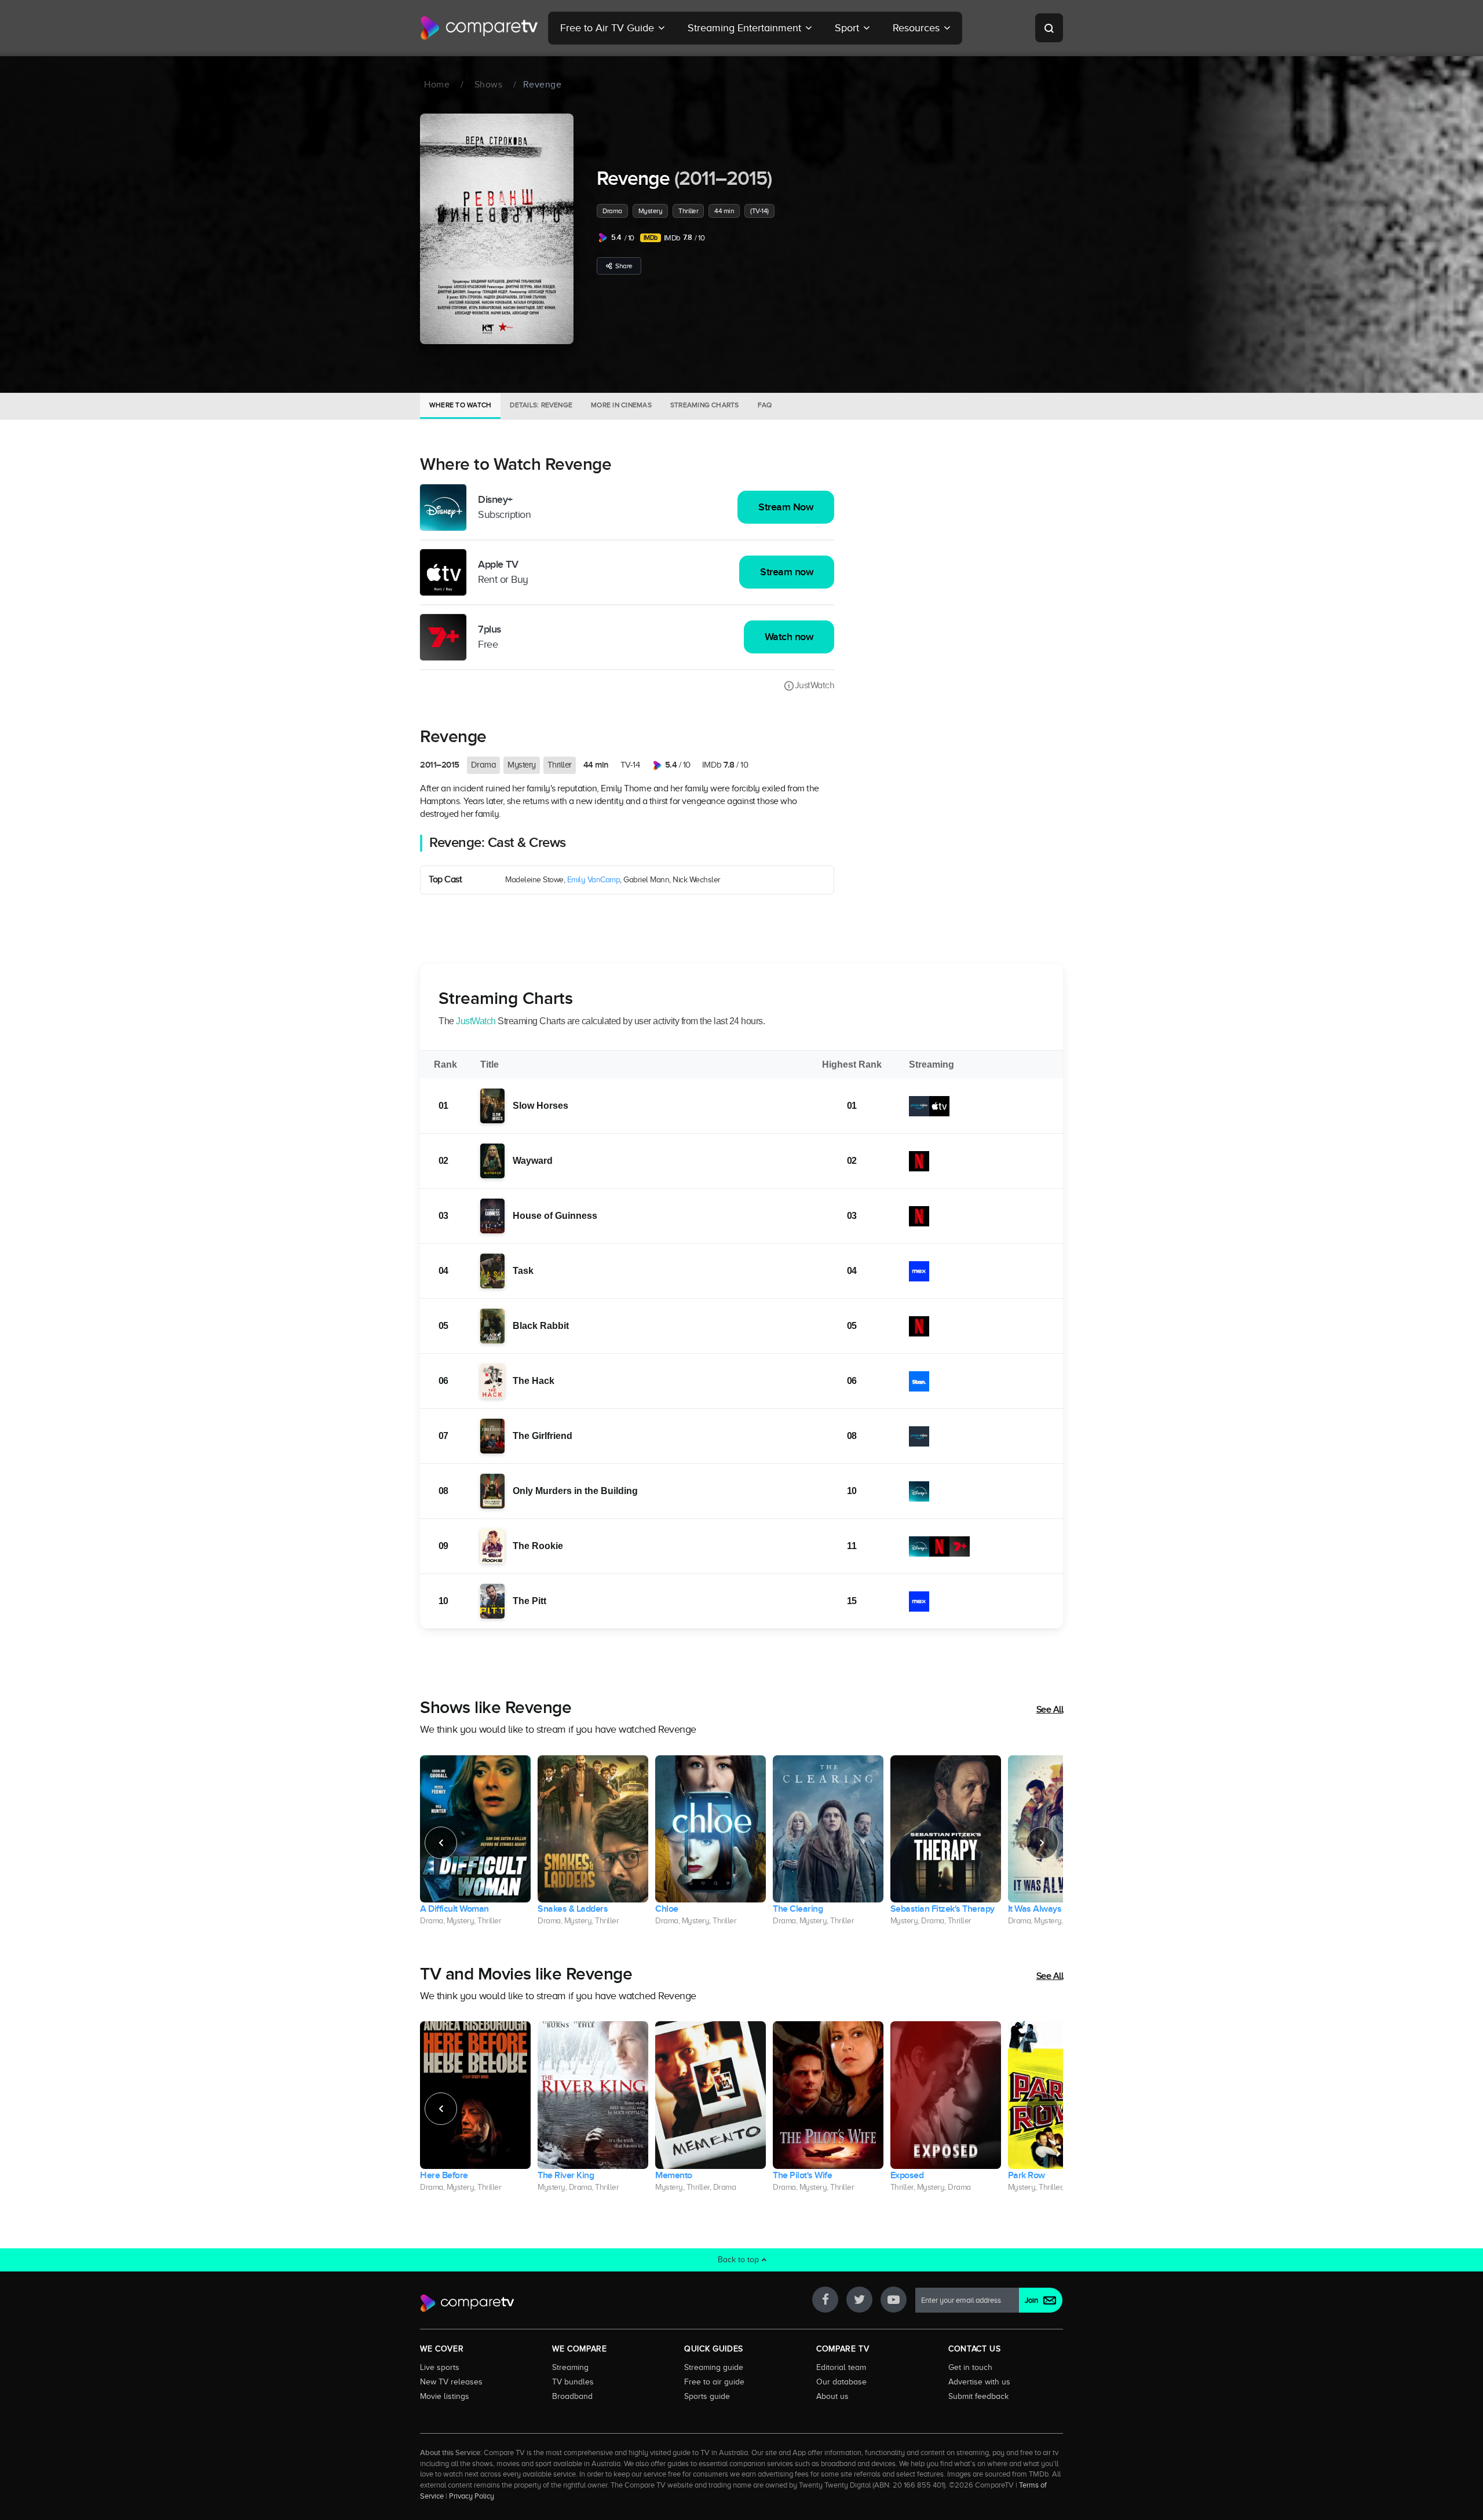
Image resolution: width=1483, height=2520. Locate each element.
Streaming (570, 2367)
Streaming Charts (705, 405)
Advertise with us (979, 2382)
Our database (841, 2382)
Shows (489, 85)
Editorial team (841, 2367)
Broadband (572, 2396)
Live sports (440, 2367)
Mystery (651, 211)
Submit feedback (978, 2396)
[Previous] (441, 1843)
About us (832, 2396)
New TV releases (451, 2382)
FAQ (765, 405)
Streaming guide (714, 2367)
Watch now (789, 637)
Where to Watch (460, 405)
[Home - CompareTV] (479, 28)
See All (1050, 1710)
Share (624, 266)
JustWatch (814, 685)
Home (437, 85)
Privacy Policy (472, 2496)
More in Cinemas (621, 405)
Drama (612, 211)
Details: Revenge (541, 405)
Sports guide (707, 2396)
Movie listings (445, 2396)
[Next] (1042, 1843)
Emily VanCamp (594, 880)
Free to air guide (714, 2382)
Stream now (787, 572)
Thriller (688, 211)
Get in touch (970, 2367)
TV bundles (573, 2382)
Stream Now (786, 507)
